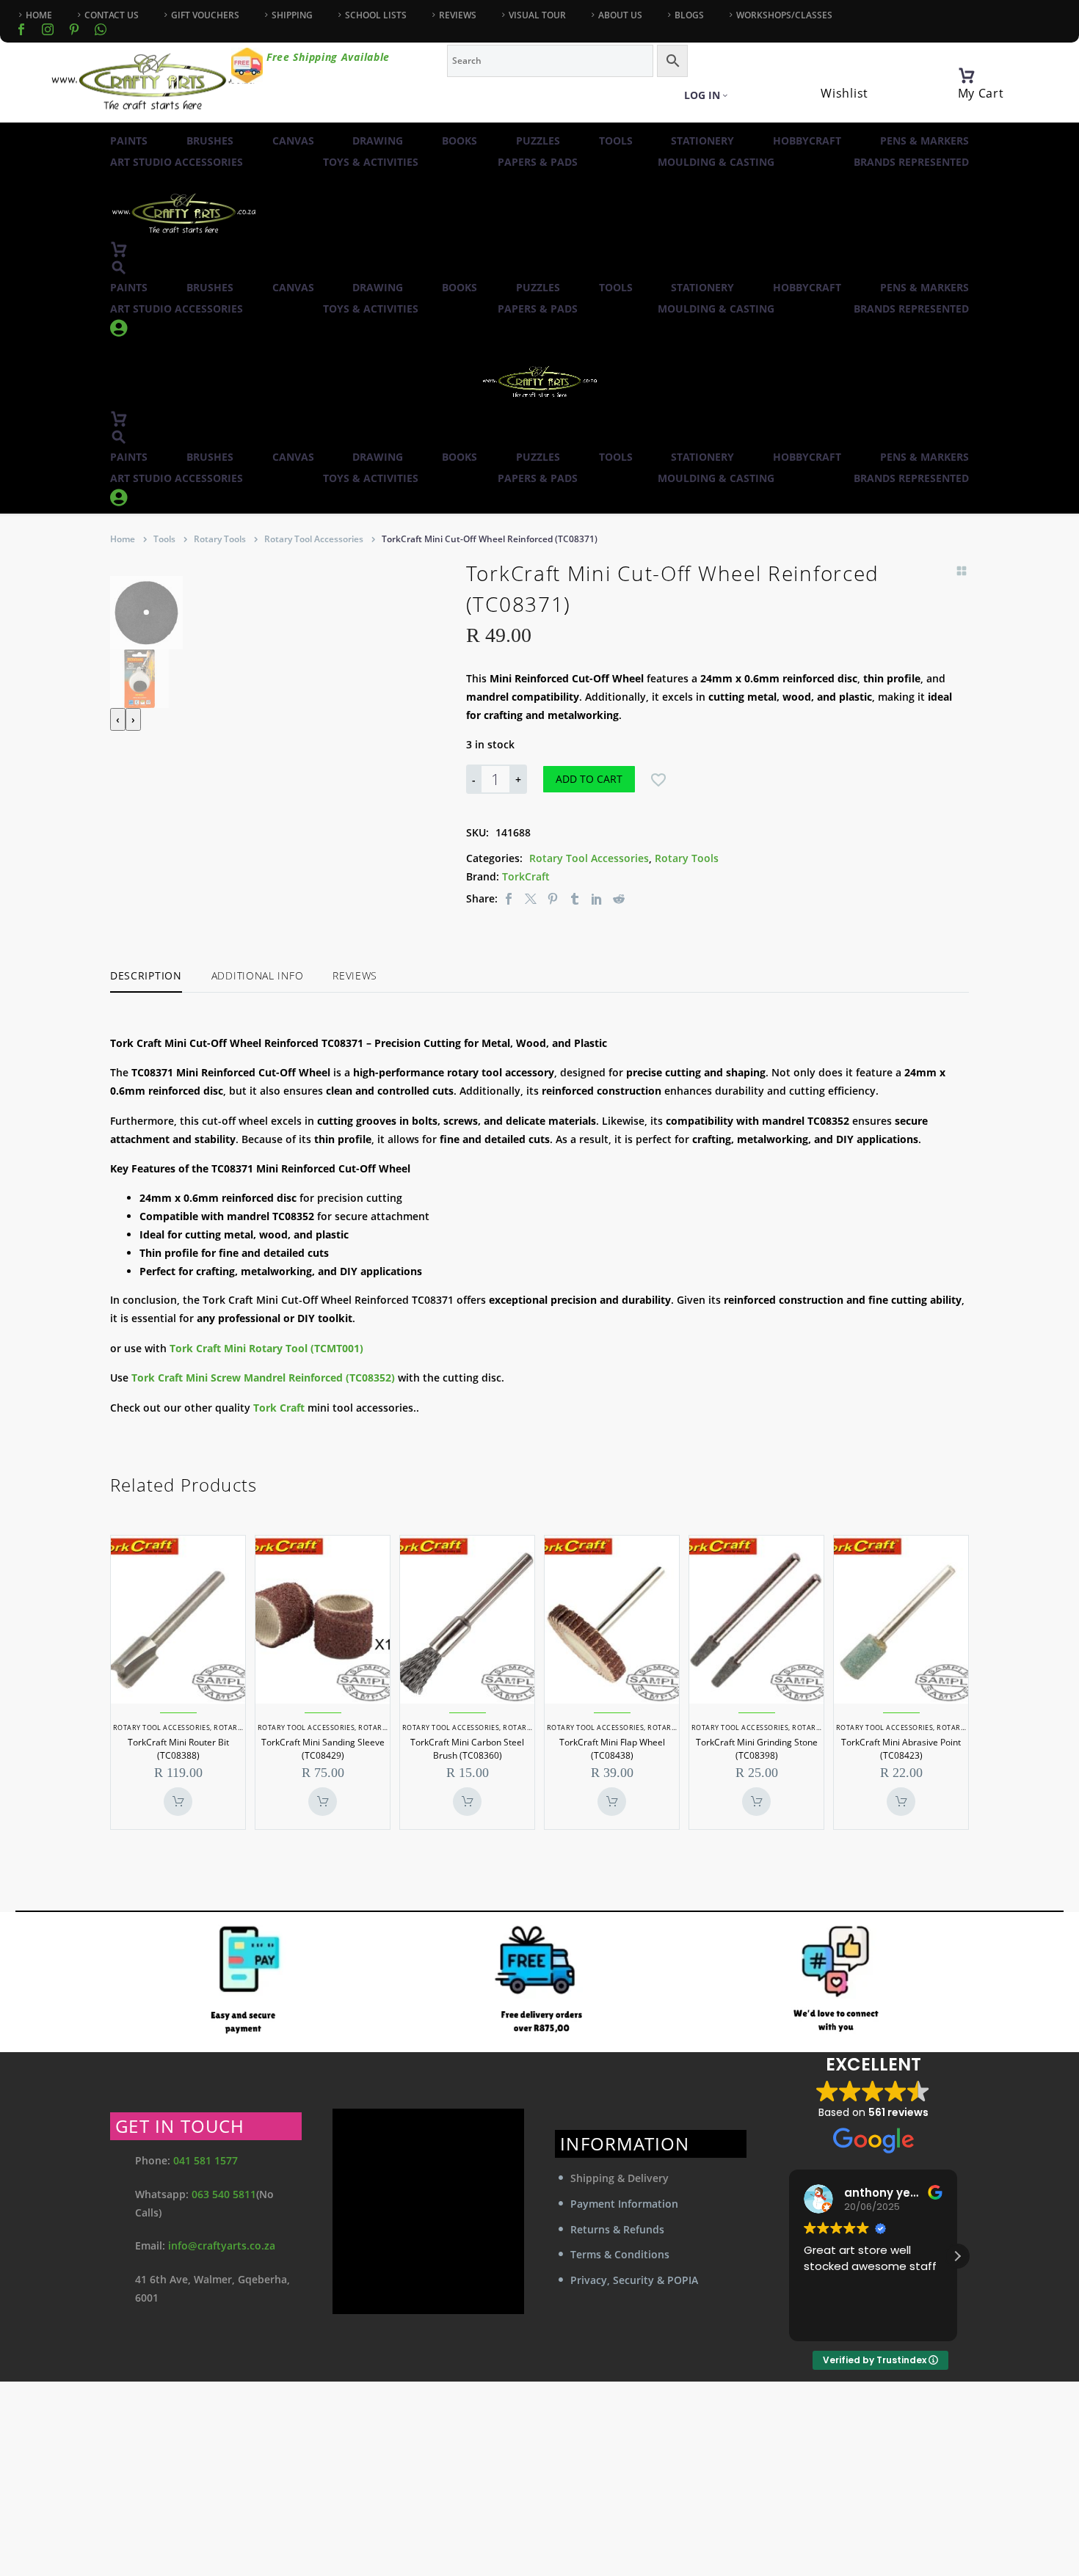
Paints (129, 141)
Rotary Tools (220, 539)
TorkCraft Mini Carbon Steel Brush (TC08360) (467, 1749)
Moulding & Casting (716, 162)
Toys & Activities (371, 162)
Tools (616, 141)
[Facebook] (21, 29)
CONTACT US (112, 15)
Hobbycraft (807, 141)
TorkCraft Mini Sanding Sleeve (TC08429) (323, 1749)
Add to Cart (589, 779)
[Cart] (967, 76)
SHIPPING (292, 15)
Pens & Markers (924, 141)
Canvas (293, 141)
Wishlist (844, 93)
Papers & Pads (538, 162)
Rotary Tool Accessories (314, 539)
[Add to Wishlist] (658, 779)
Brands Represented (911, 162)
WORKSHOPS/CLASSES (784, 15)
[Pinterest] (553, 898)
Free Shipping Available (328, 57)
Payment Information (624, 2204)
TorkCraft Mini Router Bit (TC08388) (178, 1749)
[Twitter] (531, 898)
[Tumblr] (575, 898)
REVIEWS (458, 15)
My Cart (981, 93)
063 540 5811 (224, 2194)
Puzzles (538, 141)
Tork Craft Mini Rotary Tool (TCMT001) (266, 1348)
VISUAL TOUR (537, 15)
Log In (702, 95)
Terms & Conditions (620, 2254)
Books (459, 141)
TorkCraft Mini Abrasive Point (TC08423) (901, 1749)
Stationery (702, 141)
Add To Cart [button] (178, 1802)
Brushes (210, 141)
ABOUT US (620, 15)
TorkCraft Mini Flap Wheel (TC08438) (612, 1749)
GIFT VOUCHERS (205, 15)
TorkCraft (526, 876)
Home (123, 539)
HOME (39, 15)
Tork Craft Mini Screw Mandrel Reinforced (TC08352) (263, 1378)
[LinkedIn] (597, 898)
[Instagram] (48, 29)
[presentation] (118, 719)
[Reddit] (619, 898)
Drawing (378, 141)
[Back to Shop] (962, 571)
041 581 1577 (206, 2160)
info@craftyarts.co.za (222, 2245)
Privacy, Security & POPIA (634, 2280)
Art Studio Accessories (177, 162)
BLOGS (689, 15)
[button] (119, 267)
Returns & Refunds (617, 2229)
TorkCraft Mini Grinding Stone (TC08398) (757, 1749)
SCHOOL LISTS (376, 15)
